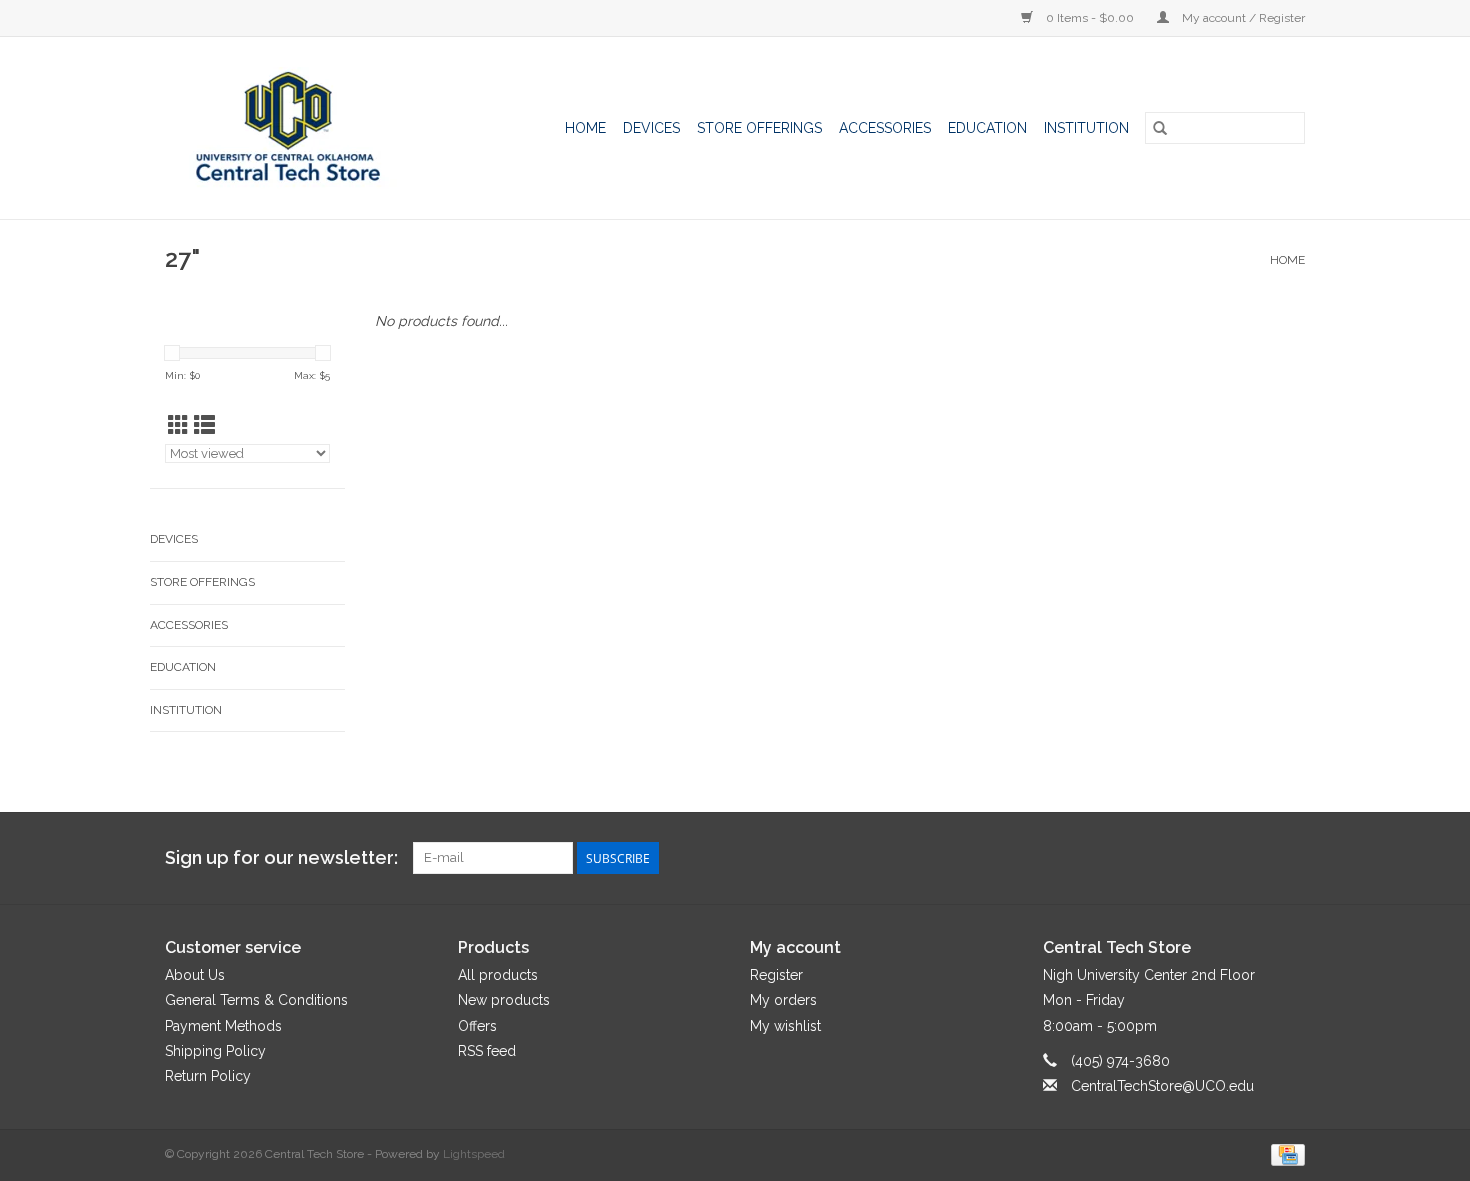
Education (987, 128)
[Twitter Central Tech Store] (1253, 858)
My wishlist (785, 1026)
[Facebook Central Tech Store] (1217, 858)
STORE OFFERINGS (759, 128)
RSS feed (487, 1051)
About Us (195, 975)
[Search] (1160, 128)
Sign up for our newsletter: (281, 857)
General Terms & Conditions (256, 1000)
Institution (1086, 128)
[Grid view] (178, 425)
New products (504, 1000)
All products (498, 975)
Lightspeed (474, 1154)
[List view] (204, 425)
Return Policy (208, 1076)
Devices (651, 128)
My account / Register (1242, 18)
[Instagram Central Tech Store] (1289, 858)
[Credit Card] (1284, 1154)
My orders (783, 1000)
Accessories (885, 128)
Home (585, 128)
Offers (477, 1026)
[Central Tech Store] (306, 128)
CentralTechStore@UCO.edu (1162, 1086)
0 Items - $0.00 (1090, 18)
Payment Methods (223, 1026)
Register (776, 975)
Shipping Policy (215, 1051)
